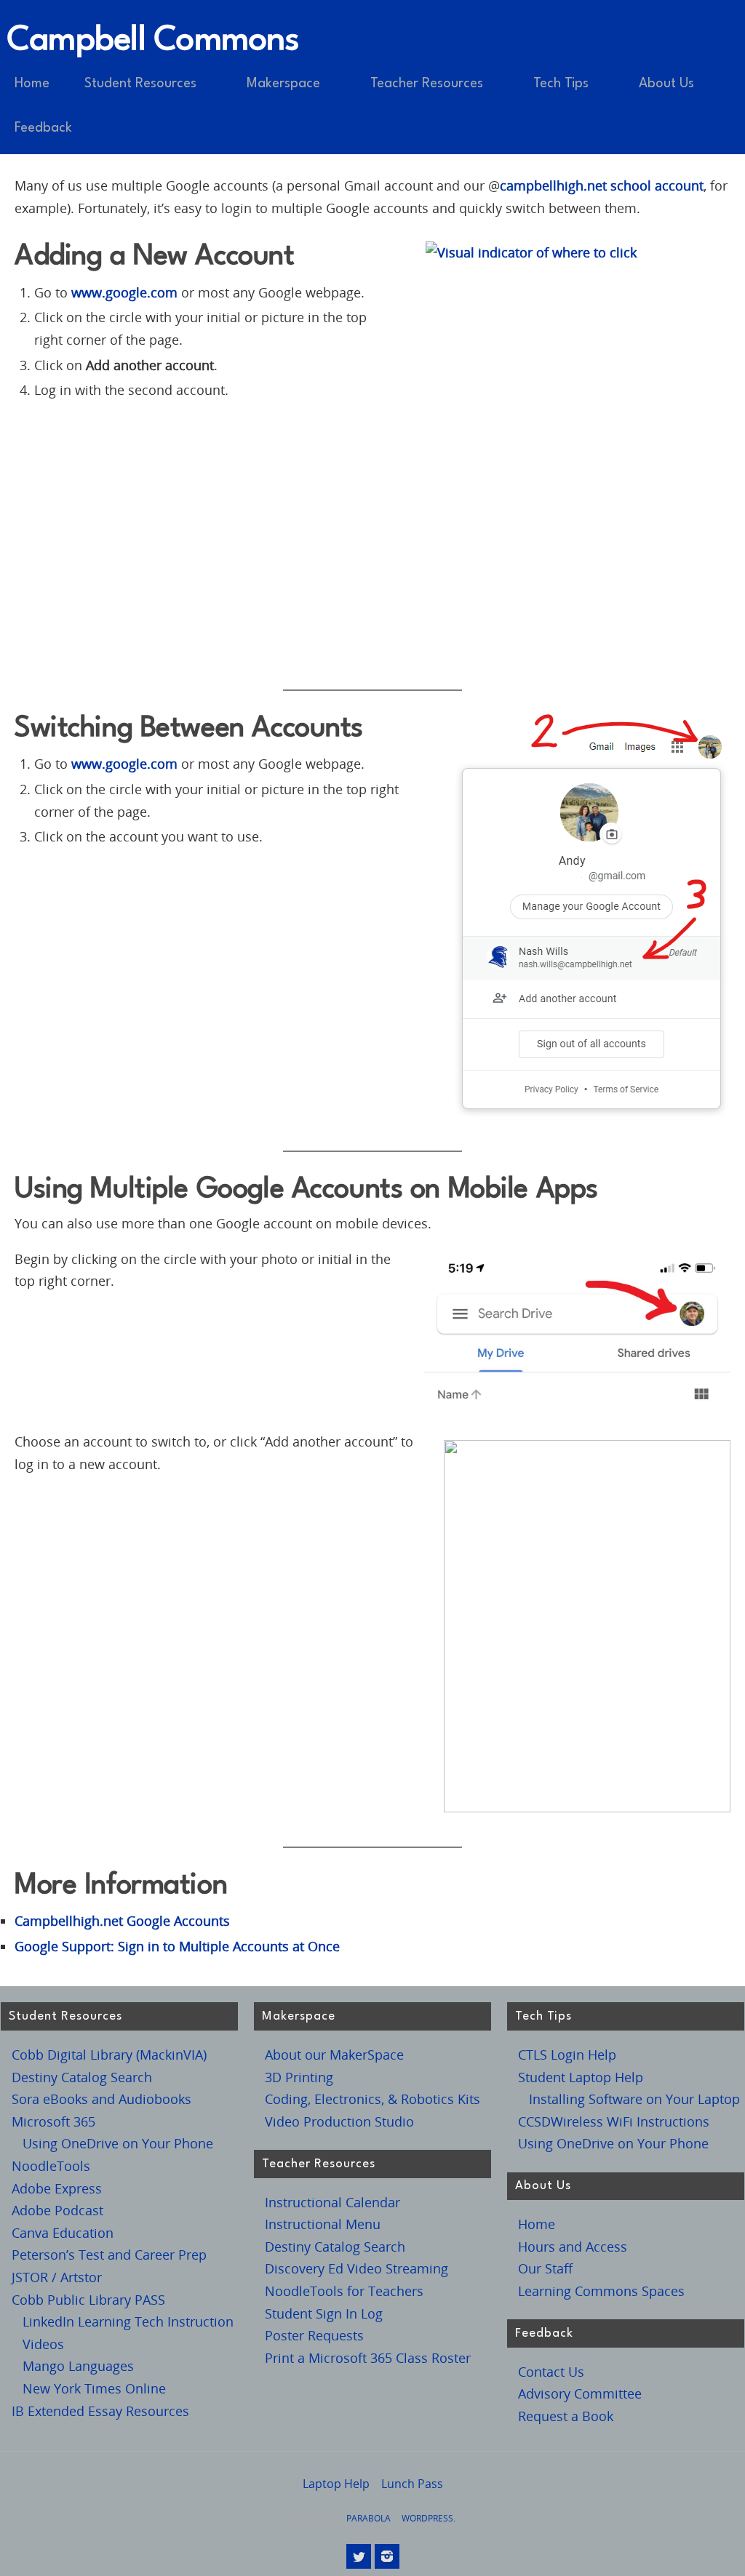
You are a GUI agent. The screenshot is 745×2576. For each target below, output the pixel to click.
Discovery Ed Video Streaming (356, 2268)
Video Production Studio (339, 2121)
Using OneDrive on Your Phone (118, 2143)
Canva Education (63, 2233)
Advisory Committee (580, 2393)
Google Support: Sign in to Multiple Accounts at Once (177, 1946)
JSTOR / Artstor (57, 2277)
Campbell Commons (153, 41)
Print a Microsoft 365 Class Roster (368, 2358)
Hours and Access (573, 2247)
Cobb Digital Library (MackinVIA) (109, 2055)
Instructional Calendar (332, 2202)
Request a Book (566, 2416)
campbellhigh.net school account (602, 185)
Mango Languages (78, 2366)
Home (537, 2224)
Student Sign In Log (324, 2313)
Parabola (368, 2518)
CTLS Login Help (567, 2055)
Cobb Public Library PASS (88, 2300)
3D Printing (299, 2077)
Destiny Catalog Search (82, 2077)
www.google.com (124, 292)
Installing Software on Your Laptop (634, 2099)
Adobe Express (57, 2188)
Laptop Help (336, 2484)
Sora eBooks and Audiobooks (101, 2099)
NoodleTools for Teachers (344, 2291)
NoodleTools (51, 2166)
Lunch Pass (412, 2484)
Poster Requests (314, 2335)
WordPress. (429, 2518)
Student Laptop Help (581, 2077)
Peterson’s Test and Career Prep (109, 2255)
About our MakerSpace (334, 2055)
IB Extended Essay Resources (100, 2411)
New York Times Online (94, 2388)
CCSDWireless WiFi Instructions (614, 2121)
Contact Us (551, 2372)
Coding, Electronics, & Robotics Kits (372, 2099)
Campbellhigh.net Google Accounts (122, 1921)
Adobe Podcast (57, 2210)
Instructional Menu (323, 2224)
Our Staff (545, 2268)
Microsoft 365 (53, 2121)
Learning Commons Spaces (601, 2291)
